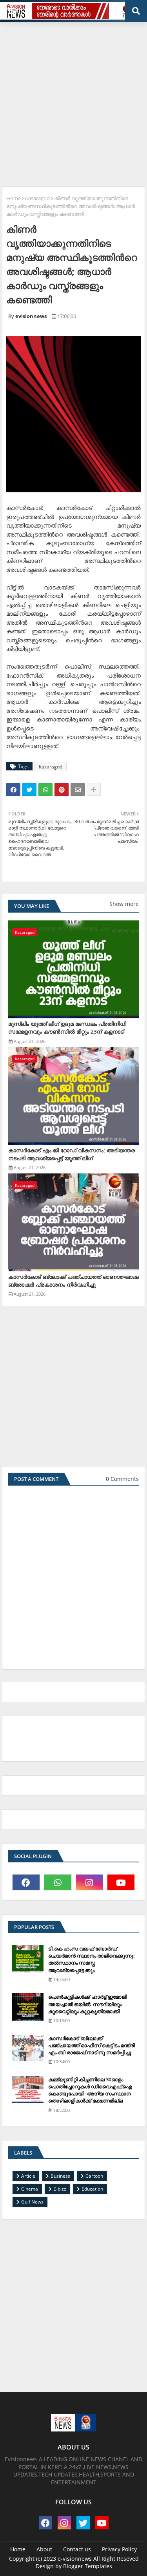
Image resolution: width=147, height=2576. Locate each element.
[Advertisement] (73, 101)
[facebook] (26, 1882)
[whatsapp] (58, 1882)
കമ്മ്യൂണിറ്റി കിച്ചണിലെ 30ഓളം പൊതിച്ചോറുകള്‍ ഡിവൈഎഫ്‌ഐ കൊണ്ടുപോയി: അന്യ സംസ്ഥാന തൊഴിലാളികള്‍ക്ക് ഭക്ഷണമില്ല (90, 2090)
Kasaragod (37, 198)
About (44, 2549)
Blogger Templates (88, 2566)
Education (92, 2189)
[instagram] (90, 1882)
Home (14, 198)
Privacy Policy (119, 2549)
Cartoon (94, 2176)
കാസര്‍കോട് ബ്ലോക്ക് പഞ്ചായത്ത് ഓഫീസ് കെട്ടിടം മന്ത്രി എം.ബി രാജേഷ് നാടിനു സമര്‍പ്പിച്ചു (92, 2045)
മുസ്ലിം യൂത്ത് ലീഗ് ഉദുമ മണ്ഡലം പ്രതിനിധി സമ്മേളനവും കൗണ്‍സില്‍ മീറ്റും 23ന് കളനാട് (67, 1028)
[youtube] (121, 1882)
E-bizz (60, 2189)
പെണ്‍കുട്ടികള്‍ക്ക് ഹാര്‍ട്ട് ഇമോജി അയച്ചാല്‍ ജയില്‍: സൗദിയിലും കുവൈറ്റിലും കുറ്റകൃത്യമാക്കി (88, 2004)
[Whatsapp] (45, 790)
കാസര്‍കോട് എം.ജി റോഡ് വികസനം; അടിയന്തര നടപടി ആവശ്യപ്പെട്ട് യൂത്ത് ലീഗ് (72, 1154)
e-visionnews (75, 2559)
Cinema (30, 2189)
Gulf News (32, 2202)
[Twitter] (29, 790)
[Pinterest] (62, 790)
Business (60, 2176)
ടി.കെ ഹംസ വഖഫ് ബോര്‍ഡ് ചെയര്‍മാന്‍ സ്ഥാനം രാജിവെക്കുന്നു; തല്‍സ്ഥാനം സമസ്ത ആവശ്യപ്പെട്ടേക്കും (92, 1959)
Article (28, 2176)
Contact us (77, 2549)
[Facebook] (13, 790)
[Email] (78, 790)
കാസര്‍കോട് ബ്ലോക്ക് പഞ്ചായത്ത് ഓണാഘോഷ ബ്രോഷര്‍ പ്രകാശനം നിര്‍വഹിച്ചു (73, 1281)
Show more (124, 904)
